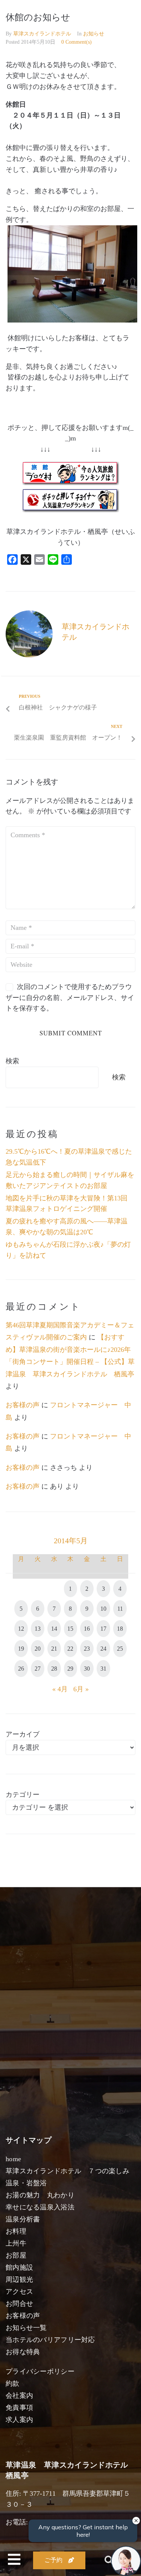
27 (38, 1669)
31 (103, 1669)
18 (120, 1629)
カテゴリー (23, 1795)
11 (120, 1609)
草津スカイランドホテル (42, 34)
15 (70, 1629)
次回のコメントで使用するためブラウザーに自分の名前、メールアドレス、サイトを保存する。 (70, 998)
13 (38, 1629)
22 (70, 1649)
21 (54, 1649)
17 (103, 1629)
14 (54, 1629)
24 (103, 1649)
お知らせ (94, 34)
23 (87, 1649)
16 (87, 1629)
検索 (12, 1061)
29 (70, 1669)
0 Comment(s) (77, 42)
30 (87, 1669)
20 (38, 1649)
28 (54, 1669)
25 (120, 1649)
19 (21, 1649)
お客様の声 (23, 1405)
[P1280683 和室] (72, 320)
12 (21, 1629)
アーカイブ (23, 1734)
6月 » (81, 1689)
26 (21, 1669)
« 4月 (60, 1689)
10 (103, 1609)
